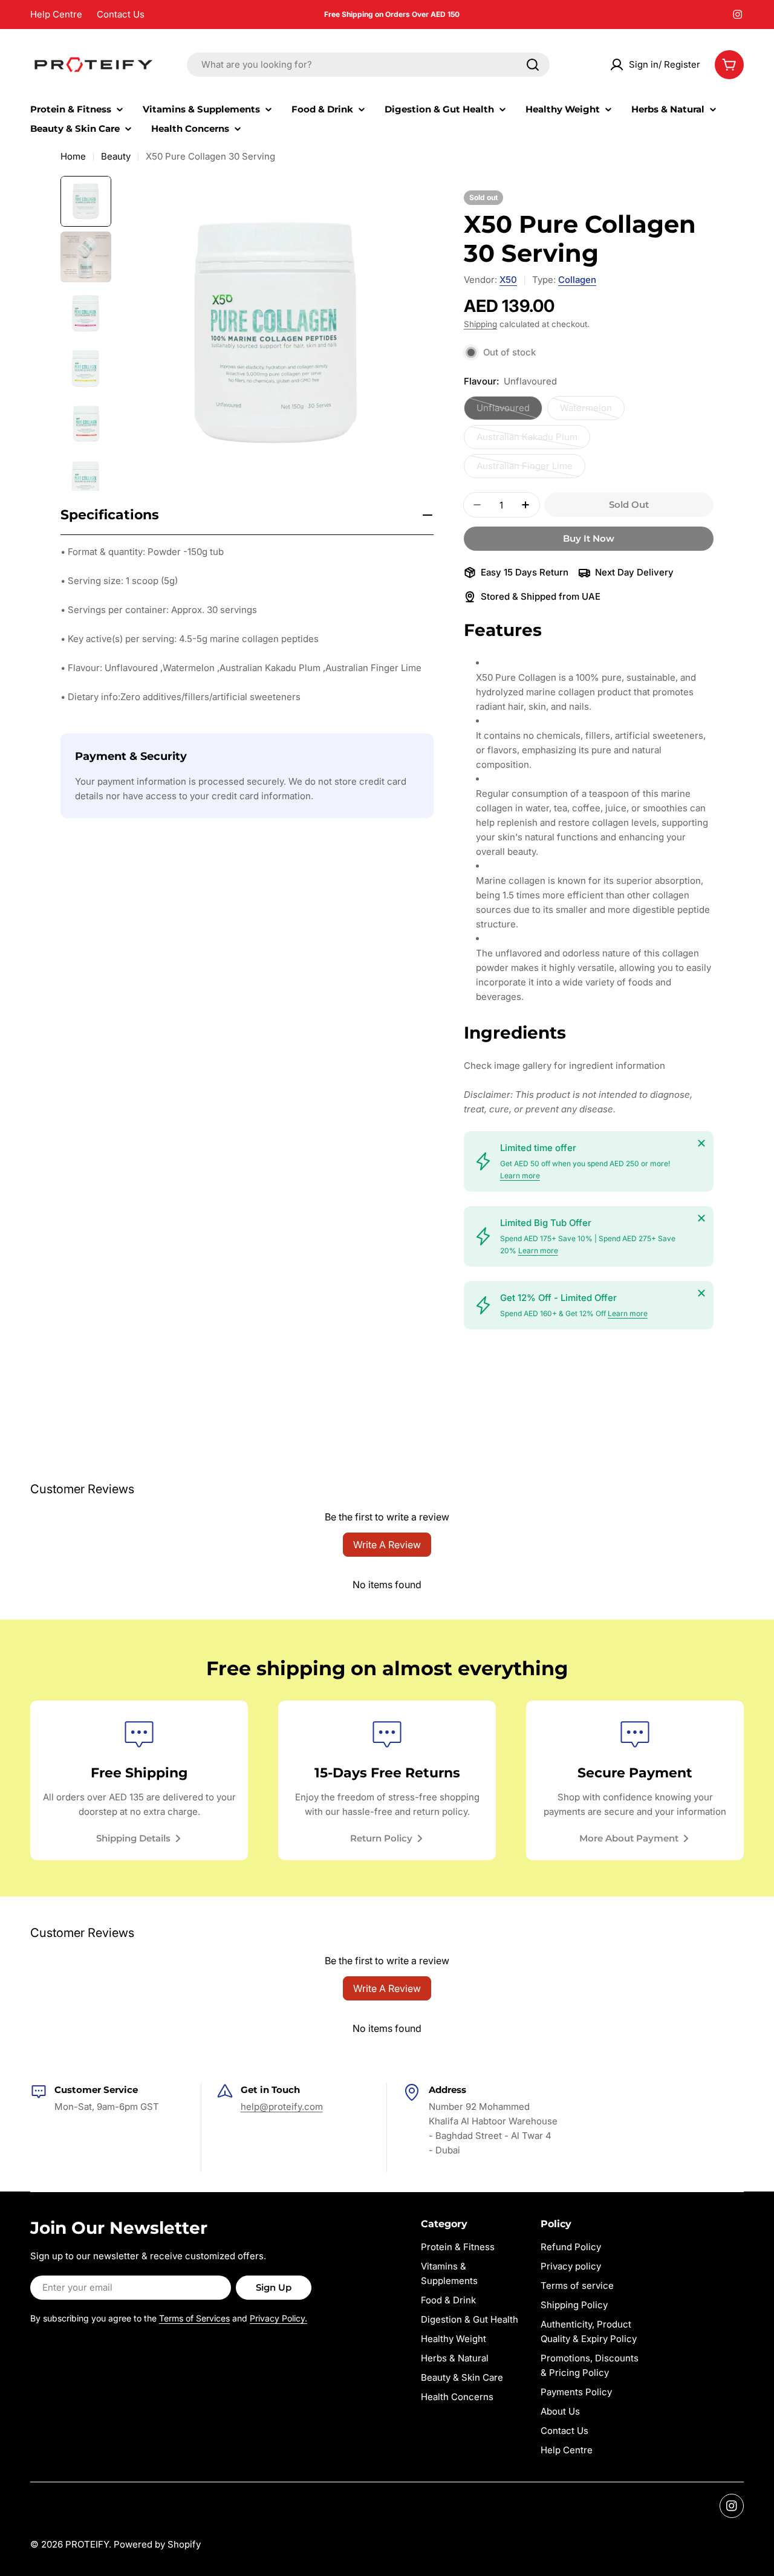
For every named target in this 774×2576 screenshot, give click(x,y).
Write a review (387, 1545)
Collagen (577, 280)
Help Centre (56, 14)
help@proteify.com (282, 2107)
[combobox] (368, 65)
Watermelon (592, 411)
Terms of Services (194, 2318)
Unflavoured (509, 411)
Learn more (520, 1176)
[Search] (533, 65)
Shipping (480, 324)
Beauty (116, 156)
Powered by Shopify (157, 2544)
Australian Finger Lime (525, 469)
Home (73, 156)
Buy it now (589, 538)
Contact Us (121, 14)
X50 (508, 280)
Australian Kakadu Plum (527, 440)
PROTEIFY (87, 2544)
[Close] (701, 1143)
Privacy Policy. (278, 2318)
